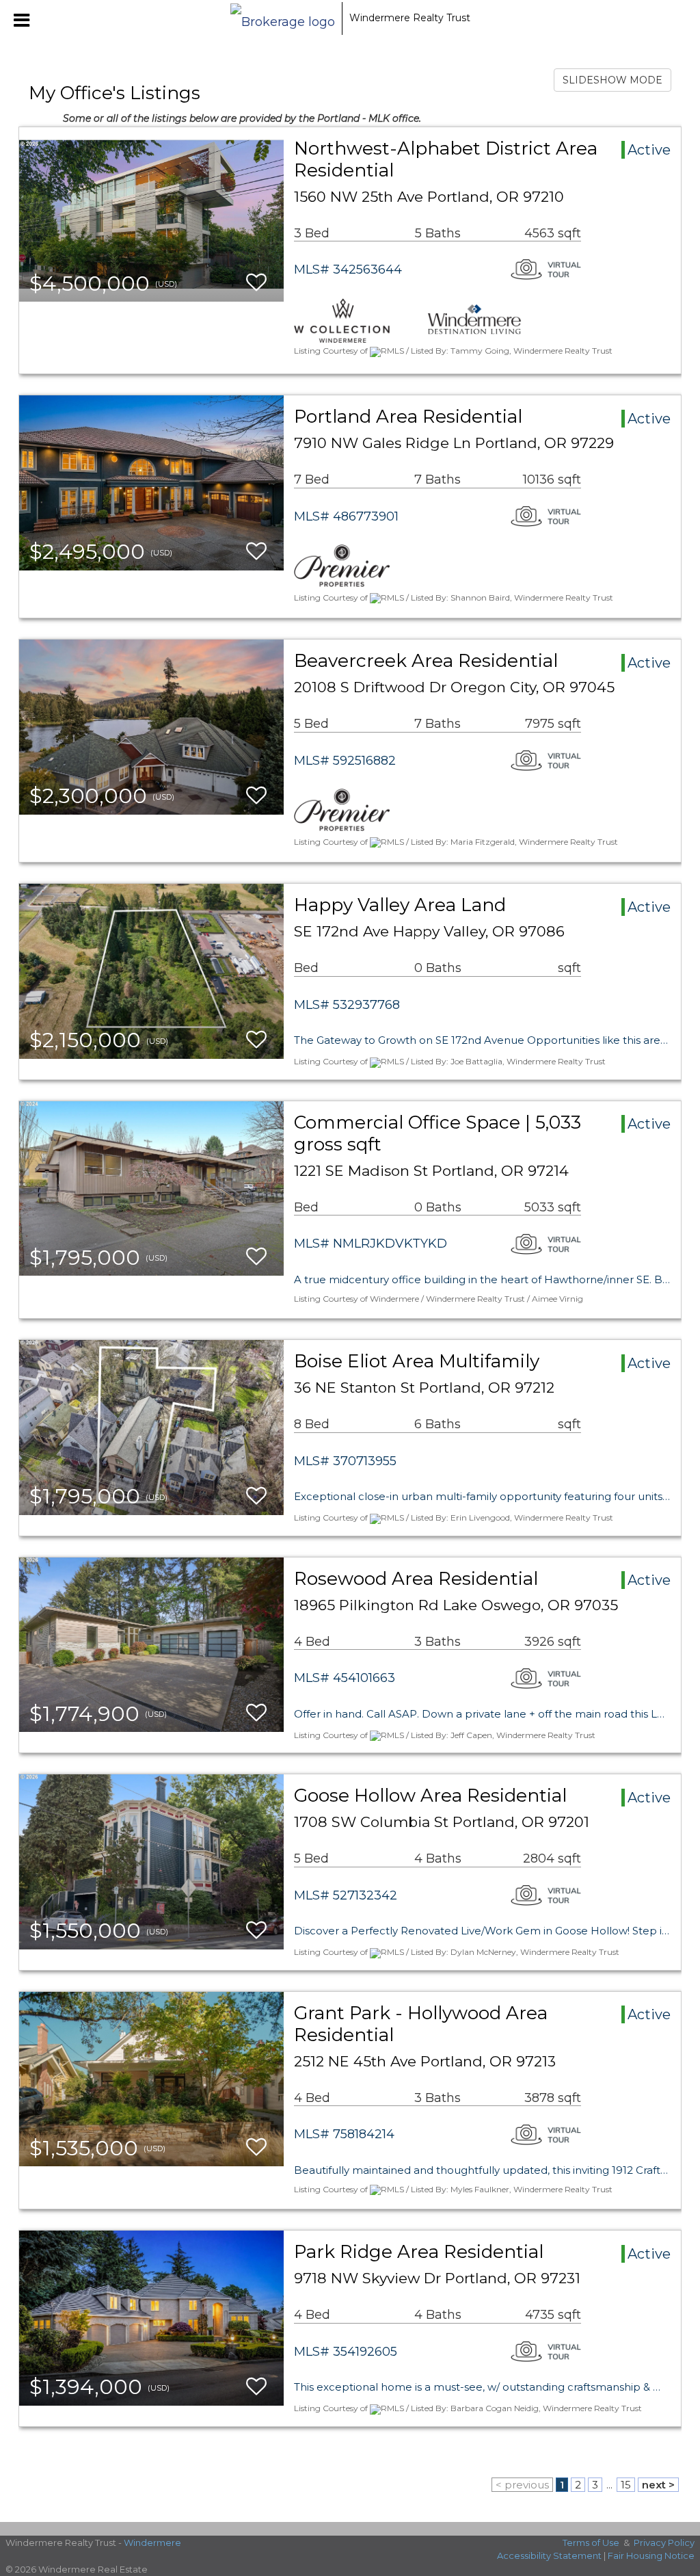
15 (626, 2485)
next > (658, 2485)
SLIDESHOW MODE (612, 80)
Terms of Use (591, 2542)
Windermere (152, 2542)
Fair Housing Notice (651, 2555)
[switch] (256, 283)
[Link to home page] (283, 18)
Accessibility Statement (549, 2555)
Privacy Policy (664, 2542)
